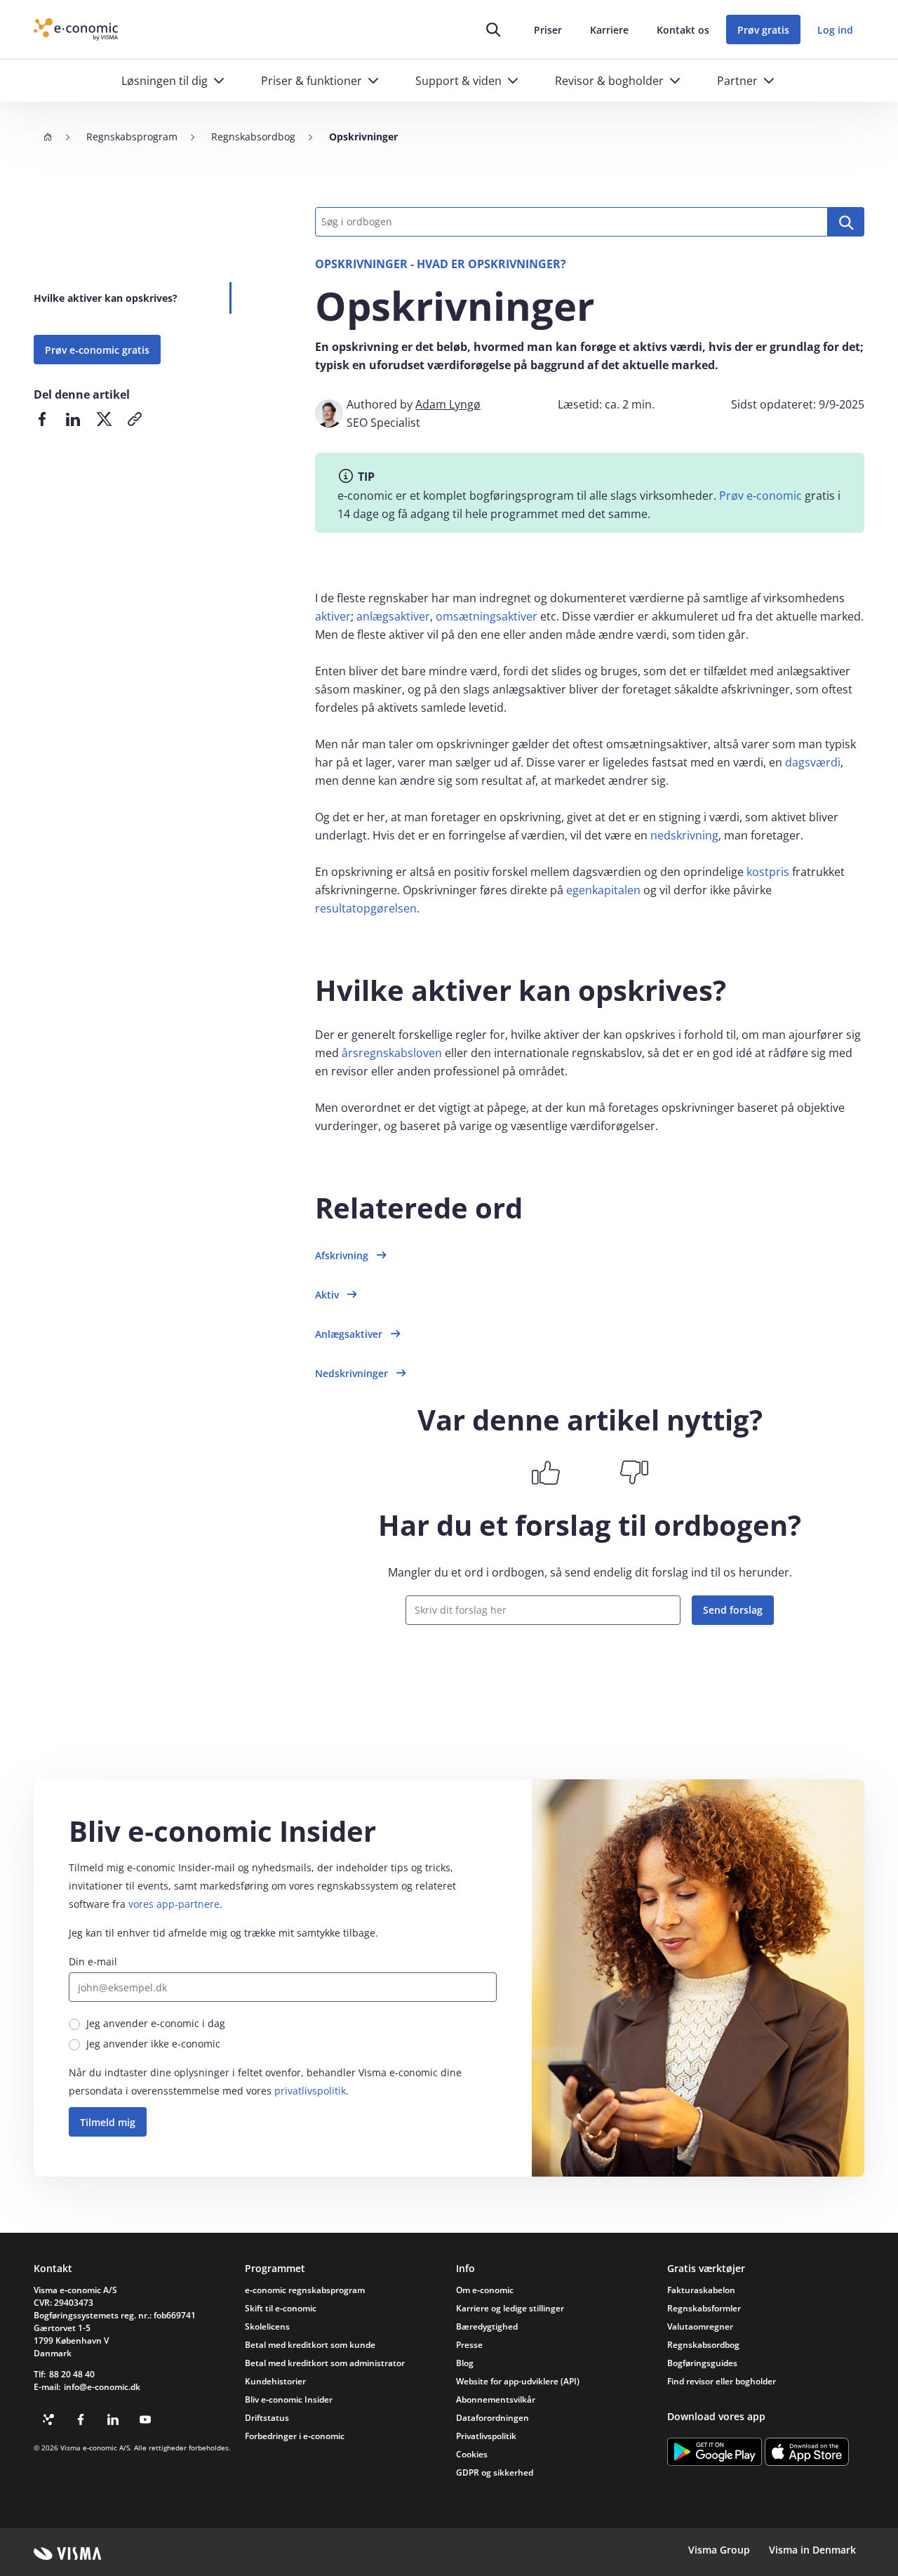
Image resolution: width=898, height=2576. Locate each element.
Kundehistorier (275, 2381)
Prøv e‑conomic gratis (97, 350)
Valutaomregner (700, 2326)
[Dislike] (634, 1473)
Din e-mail (93, 1961)
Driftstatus (267, 2418)
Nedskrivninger (351, 1373)
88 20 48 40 (72, 2374)
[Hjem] (48, 137)
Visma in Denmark (812, 2550)
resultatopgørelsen (366, 908)
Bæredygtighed (487, 2326)
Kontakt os (683, 30)
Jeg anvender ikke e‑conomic (153, 2044)
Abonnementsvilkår (496, 2399)
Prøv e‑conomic (760, 496)
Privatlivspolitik (486, 2436)
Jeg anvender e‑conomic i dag (156, 2023)
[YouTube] (145, 2419)
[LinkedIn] (113, 2419)
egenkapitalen (603, 890)
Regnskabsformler (704, 2308)
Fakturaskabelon (701, 2290)
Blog (465, 2363)
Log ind (835, 30)
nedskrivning (684, 835)
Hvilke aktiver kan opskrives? (106, 298)
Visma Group (719, 2550)
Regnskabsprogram (132, 137)
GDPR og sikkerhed (495, 2472)
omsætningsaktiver (487, 616)
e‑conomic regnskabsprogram (305, 2290)
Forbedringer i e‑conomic (295, 2436)
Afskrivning (342, 1255)
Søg (846, 222)
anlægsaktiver (393, 616)
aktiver (333, 616)
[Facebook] (81, 2419)
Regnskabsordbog (253, 137)
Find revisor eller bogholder (722, 2381)
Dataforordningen (492, 2418)
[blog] (48, 2419)
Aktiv (327, 1295)
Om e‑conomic (485, 2290)
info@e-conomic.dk (102, 2387)
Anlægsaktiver (349, 1334)
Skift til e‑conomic (281, 2308)
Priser (548, 30)
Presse (469, 2345)
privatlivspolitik (310, 2091)
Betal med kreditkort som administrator (325, 2363)
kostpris (768, 872)
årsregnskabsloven (392, 1053)
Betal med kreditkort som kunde (310, 2345)
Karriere (609, 30)
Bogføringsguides (702, 2363)
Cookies (472, 2454)
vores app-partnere (174, 1904)
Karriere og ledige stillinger (510, 2308)
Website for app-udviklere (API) (518, 2381)
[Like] (546, 1473)
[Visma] (68, 2554)
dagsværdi (813, 762)
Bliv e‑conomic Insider (289, 2399)
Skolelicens (267, 2326)
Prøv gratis (763, 30)
